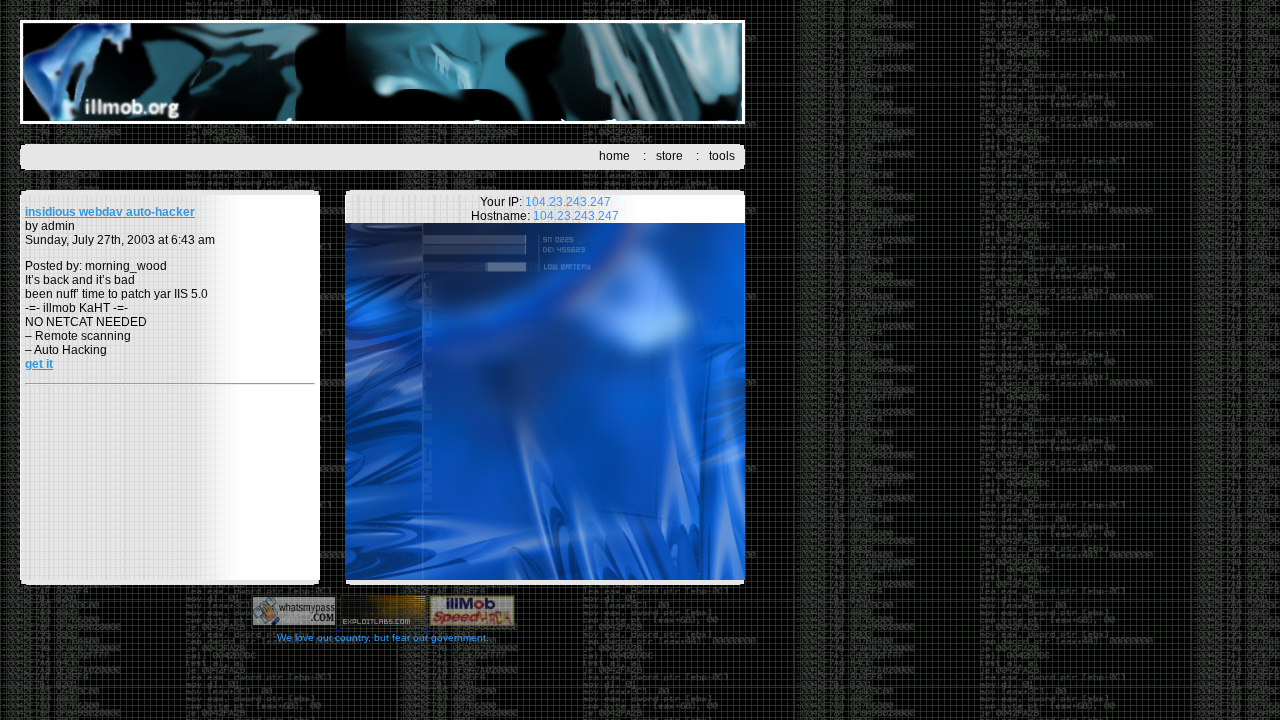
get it (39, 364)
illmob (382, 72)
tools (722, 156)
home (614, 156)
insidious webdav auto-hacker (110, 212)
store (669, 156)
